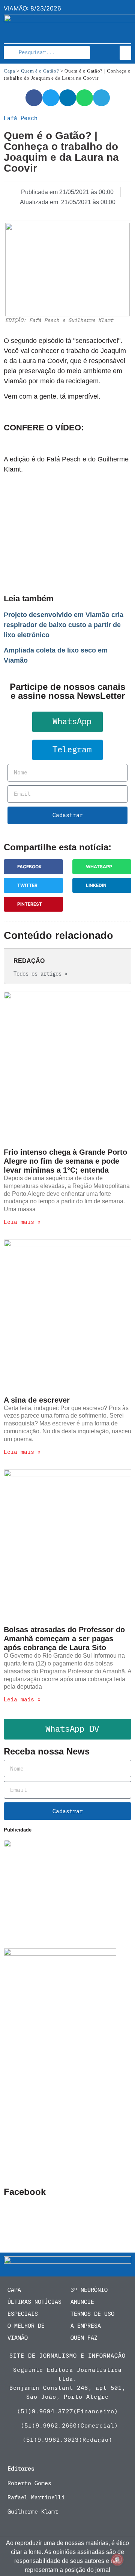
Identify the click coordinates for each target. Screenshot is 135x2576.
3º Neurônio (89, 2290)
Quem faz (84, 2338)
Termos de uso (92, 2314)
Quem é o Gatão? (40, 71)
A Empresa (86, 2326)
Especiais (23, 2314)
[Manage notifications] (117, 2560)
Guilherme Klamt (33, 2512)
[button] (126, 53)
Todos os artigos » (40, 974)
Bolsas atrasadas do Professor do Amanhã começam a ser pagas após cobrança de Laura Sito (64, 1639)
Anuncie (82, 2302)
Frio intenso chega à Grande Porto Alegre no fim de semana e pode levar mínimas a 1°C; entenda (65, 1161)
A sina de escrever (37, 1400)
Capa (10, 71)
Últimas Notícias (34, 2302)
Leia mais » (22, 1222)
